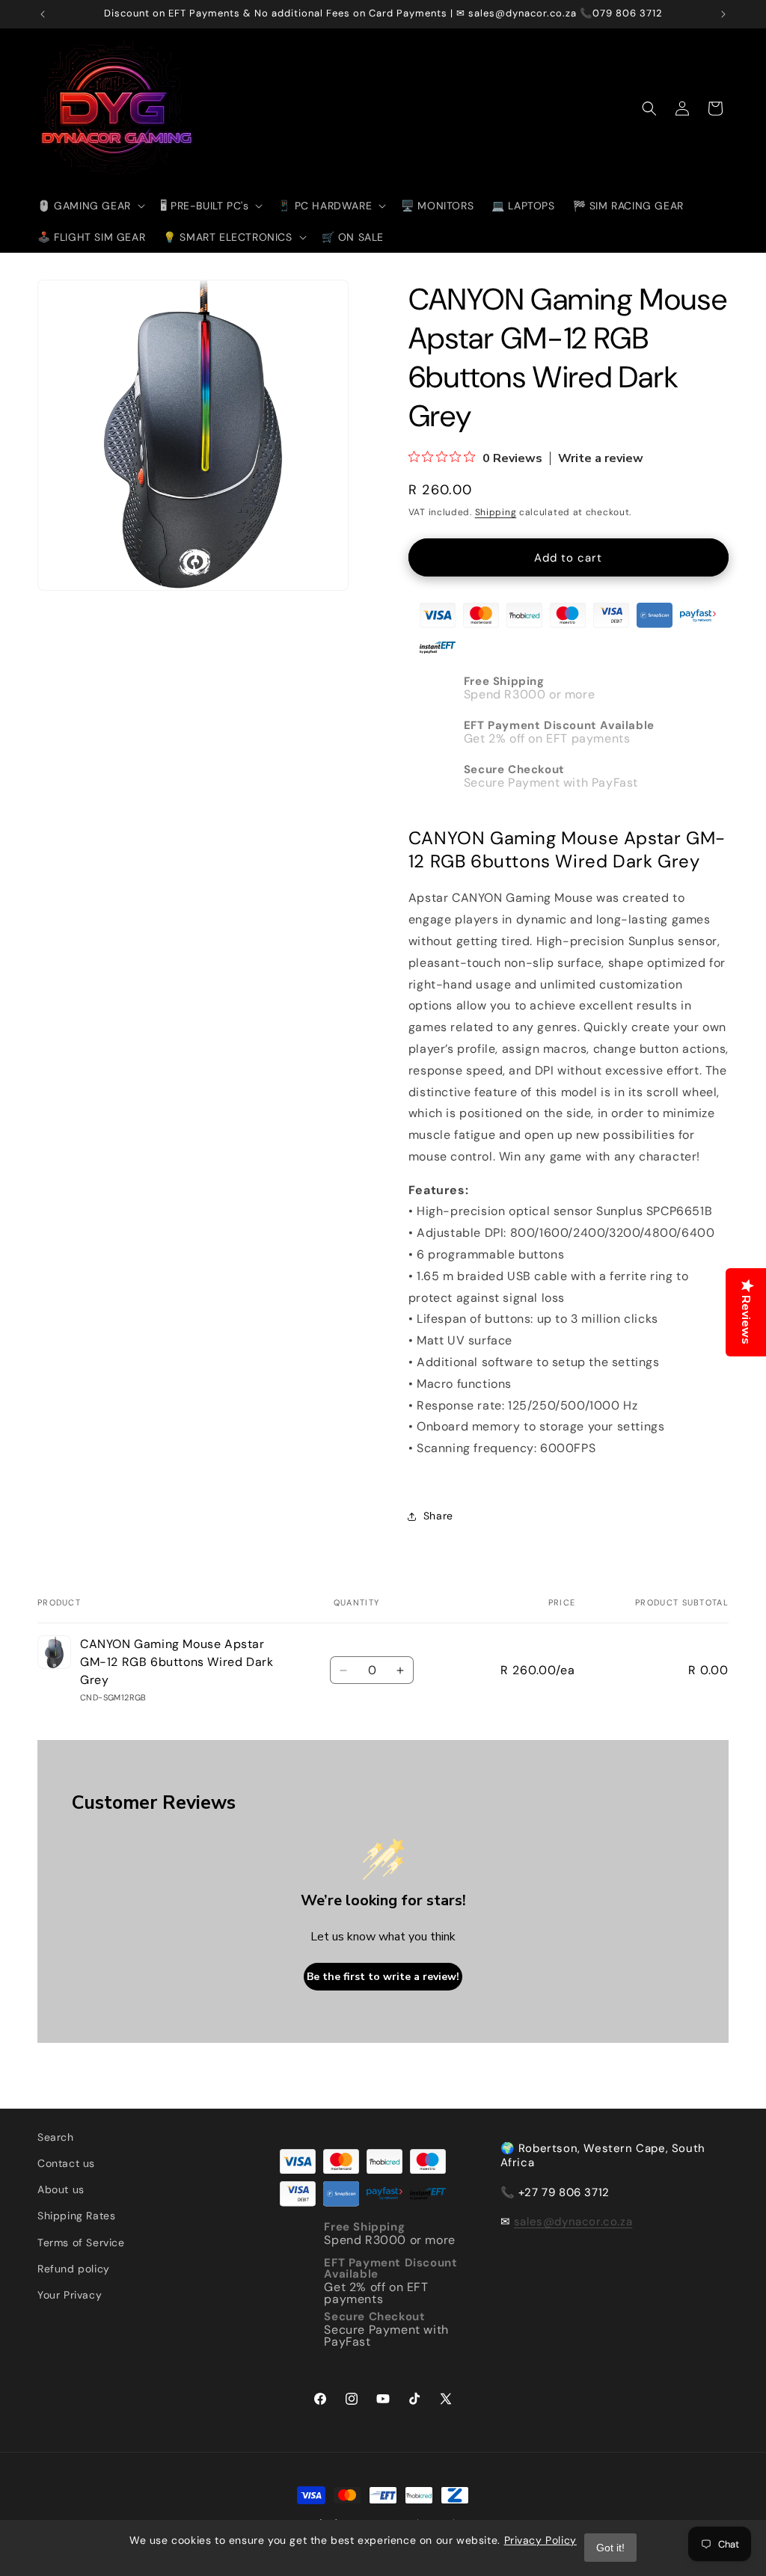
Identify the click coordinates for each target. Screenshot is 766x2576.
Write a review (601, 458)
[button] (90, 206)
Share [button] (438, 1516)
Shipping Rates (76, 2216)
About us (61, 2189)
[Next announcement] (723, 14)
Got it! (610, 2548)
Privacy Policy (540, 2540)
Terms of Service (81, 2243)
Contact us (66, 2163)
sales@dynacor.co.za (573, 2222)
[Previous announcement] (43, 14)
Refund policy (74, 2269)
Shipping (496, 512)
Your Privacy (70, 2295)
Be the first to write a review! (383, 1977)
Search (56, 2137)
